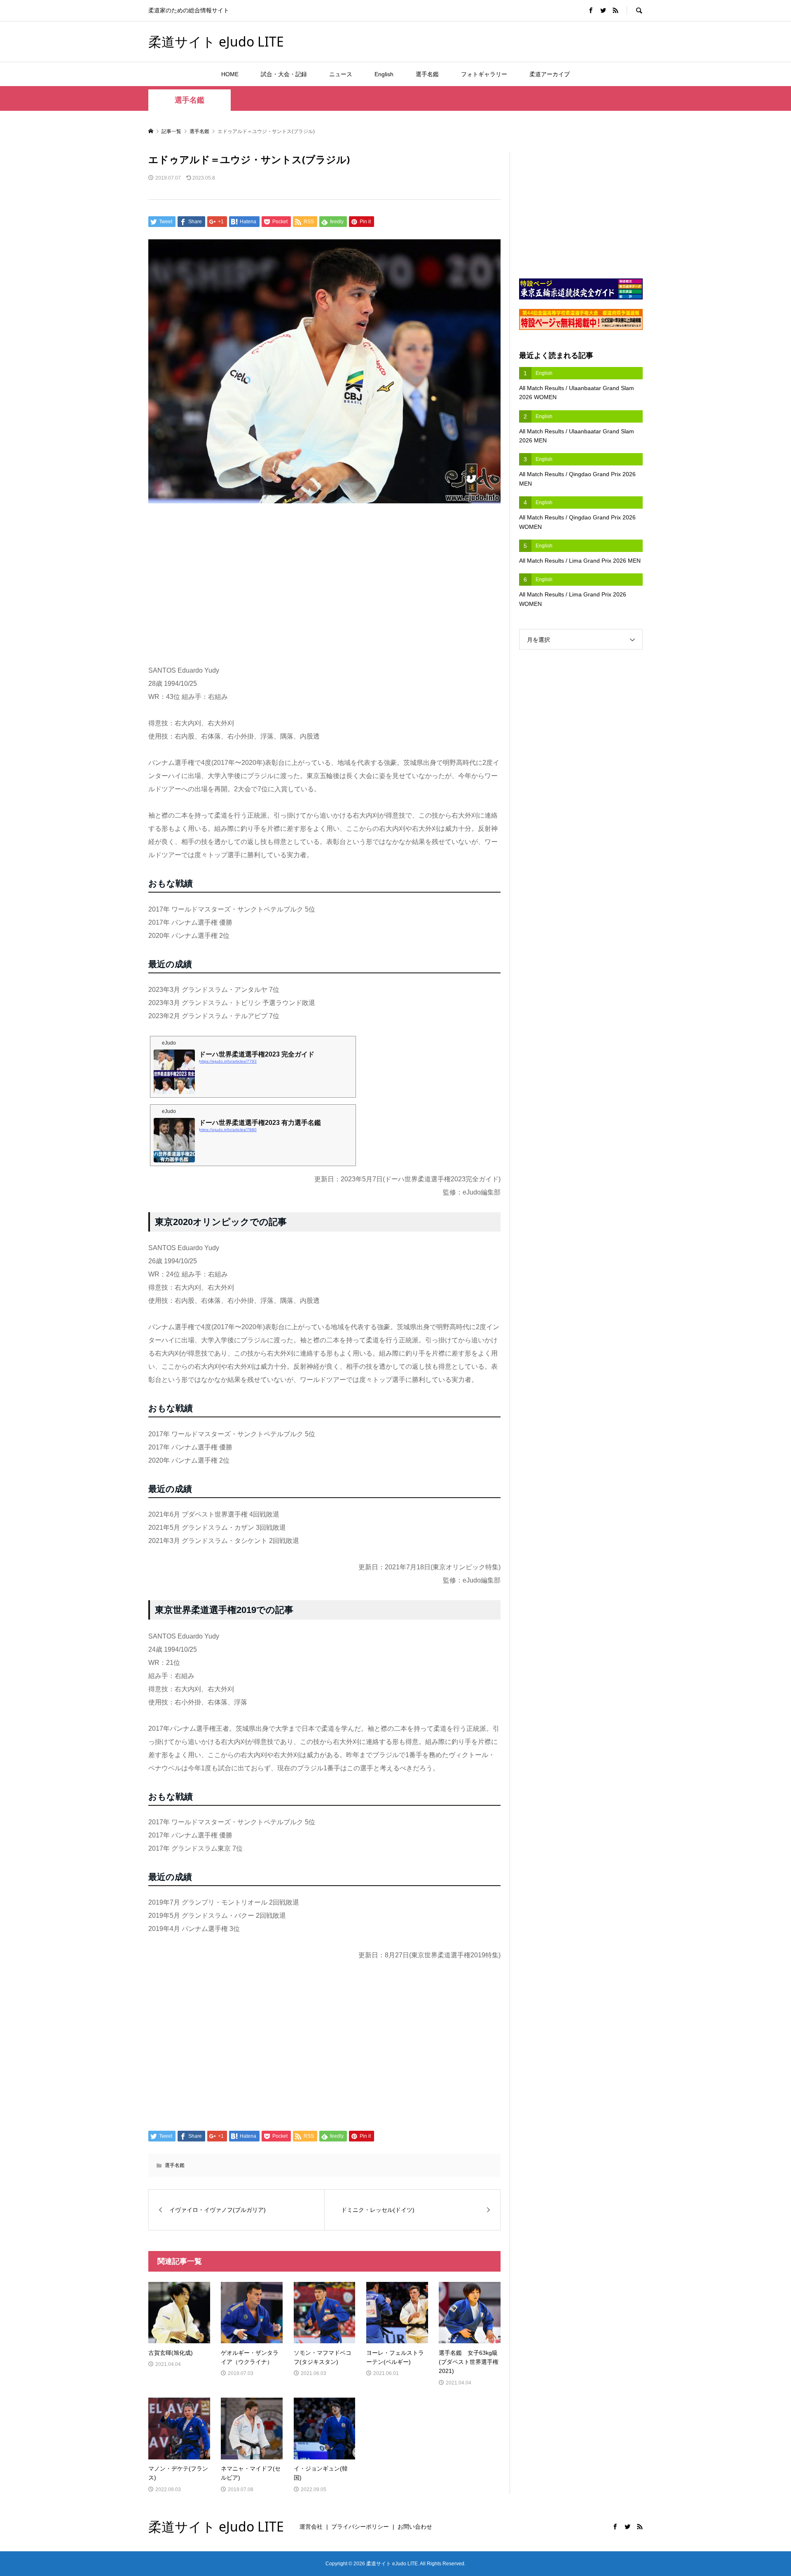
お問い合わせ (415, 2527)
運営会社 (311, 2527)
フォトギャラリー (484, 74)
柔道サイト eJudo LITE (216, 41)
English (384, 74)
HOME (230, 74)
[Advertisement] (546, 41)
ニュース (341, 74)
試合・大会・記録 (284, 74)
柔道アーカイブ (550, 74)
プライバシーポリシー (360, 2527)
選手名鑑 (427, 74)
